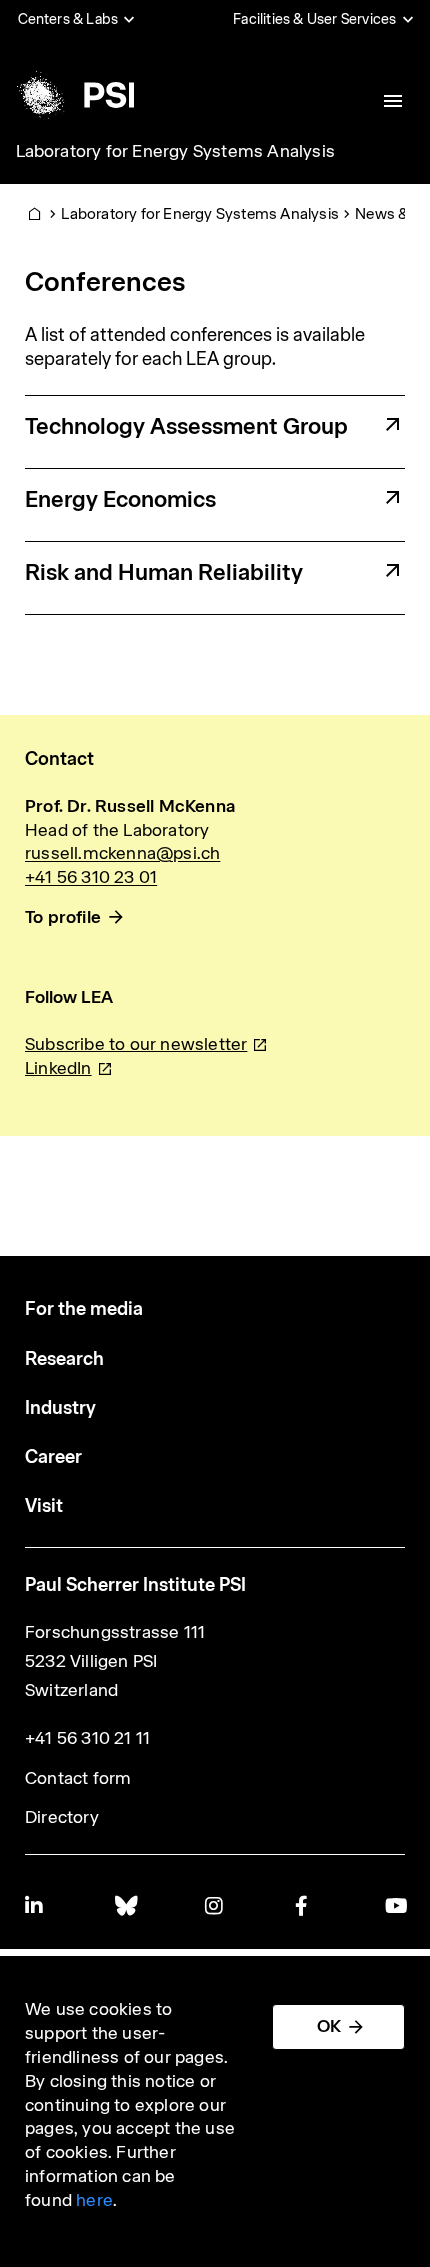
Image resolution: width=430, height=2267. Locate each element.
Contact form (78, 1778)
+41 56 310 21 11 (87, 1738)
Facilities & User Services (314, 19)
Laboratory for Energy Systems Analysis (176, 151)
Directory (62, 1817)
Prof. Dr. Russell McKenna (130, 806)
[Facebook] (305, 1905)
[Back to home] (73, 95)
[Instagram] (215, 1905)
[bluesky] (125, 1905)
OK (329, 2026)
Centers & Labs (68, 19)
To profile (63, 917)
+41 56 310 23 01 (91, 877)
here (94, 2200)
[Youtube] (395, 1905)
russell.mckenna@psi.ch (122, 853)
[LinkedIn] (35, 1905)
